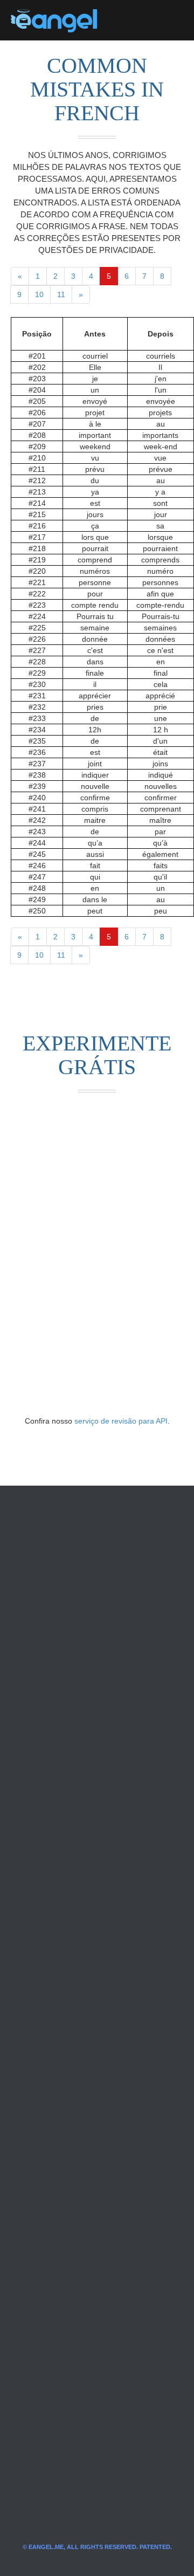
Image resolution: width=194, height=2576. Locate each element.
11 (61, 294)
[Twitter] (123, 20)
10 (39, 294)
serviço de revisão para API (121, 1421)
